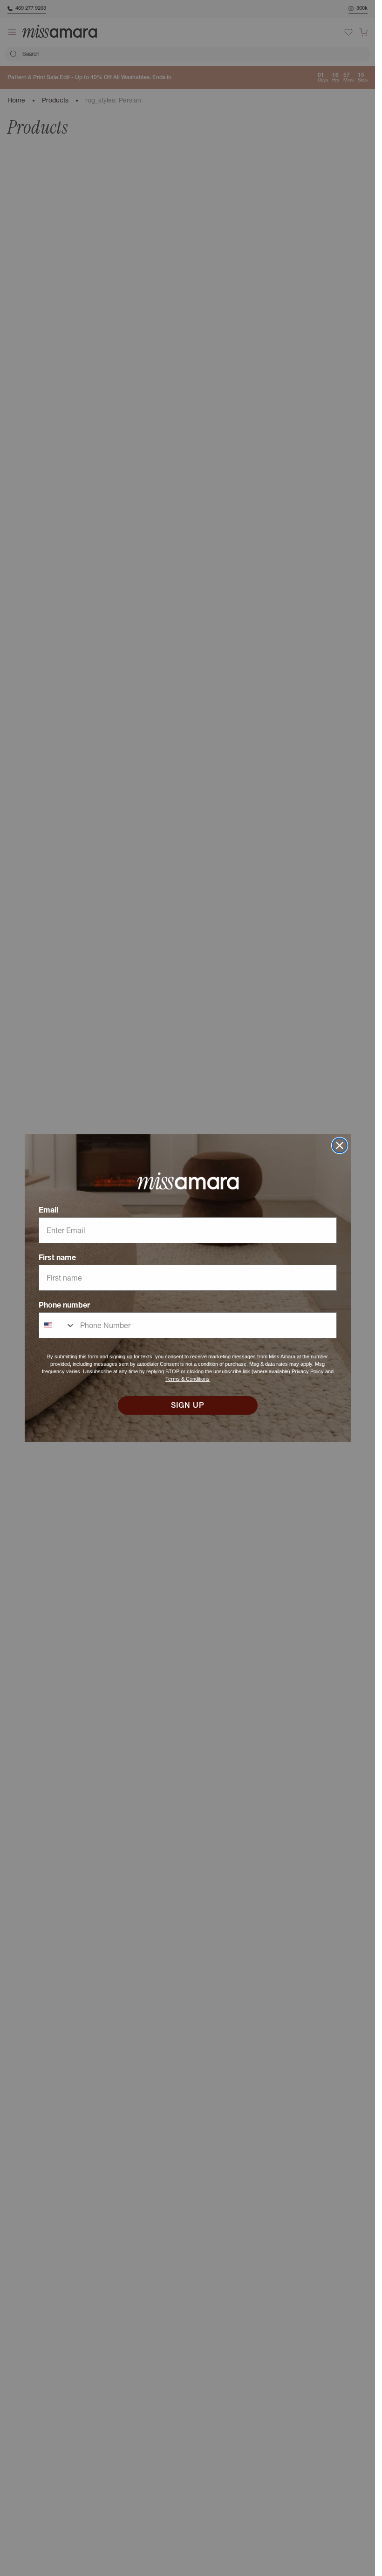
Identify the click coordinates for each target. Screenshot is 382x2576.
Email (48, 1210)
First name (57, 1257)
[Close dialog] (340, 1145)
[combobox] (57, 1325)
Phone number (64, 1305)
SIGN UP (188, 1405)
